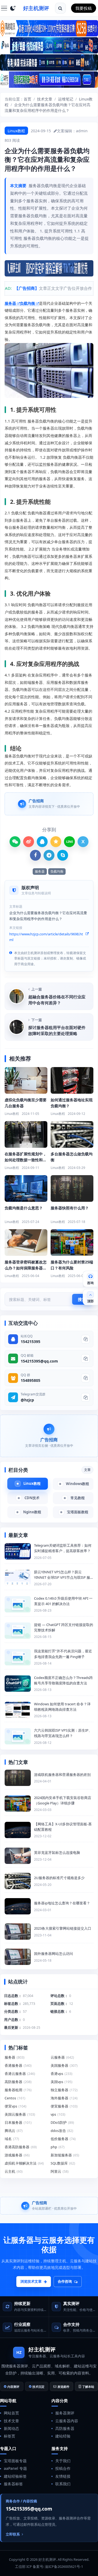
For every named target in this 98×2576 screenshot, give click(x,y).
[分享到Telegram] (49, 855)
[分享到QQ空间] (56, 842)
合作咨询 (65, 2281)
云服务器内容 (67, 2421)
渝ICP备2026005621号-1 (64, 2566)
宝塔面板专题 (15, 2461)
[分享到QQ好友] (42, 842)
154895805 (30, 1380)
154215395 (30, 1342)
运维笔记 (66, 99)
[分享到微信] (15, 842)
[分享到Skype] (63, 855)
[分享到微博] (29, 842)
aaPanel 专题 (15, 2468)
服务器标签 (13, 2484)
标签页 (10, 2436)
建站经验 (63, 2436)
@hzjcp (27, 1400)
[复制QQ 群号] (85, 1378)
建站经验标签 (15, 2476)
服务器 (10, 303)
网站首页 (11, 2413)
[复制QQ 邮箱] (85, 1358)
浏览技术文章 (31, 2281)
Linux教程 (16, 131)
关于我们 (63, 2461)
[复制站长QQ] (85, 1339)
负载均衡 (27, 303)
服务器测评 (65, 2413)
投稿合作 (63, 2468)
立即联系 (13, 2534)
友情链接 (63, 2476)
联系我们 (63, 2484)
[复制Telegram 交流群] (85, 1397)
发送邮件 (63, 2387)
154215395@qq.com (39, 1361)
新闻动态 (11, 2428)
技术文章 (45, 99)
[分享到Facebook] (35, 855)
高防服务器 (65, 2428)
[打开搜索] (60, 8)
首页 (27, 99)
